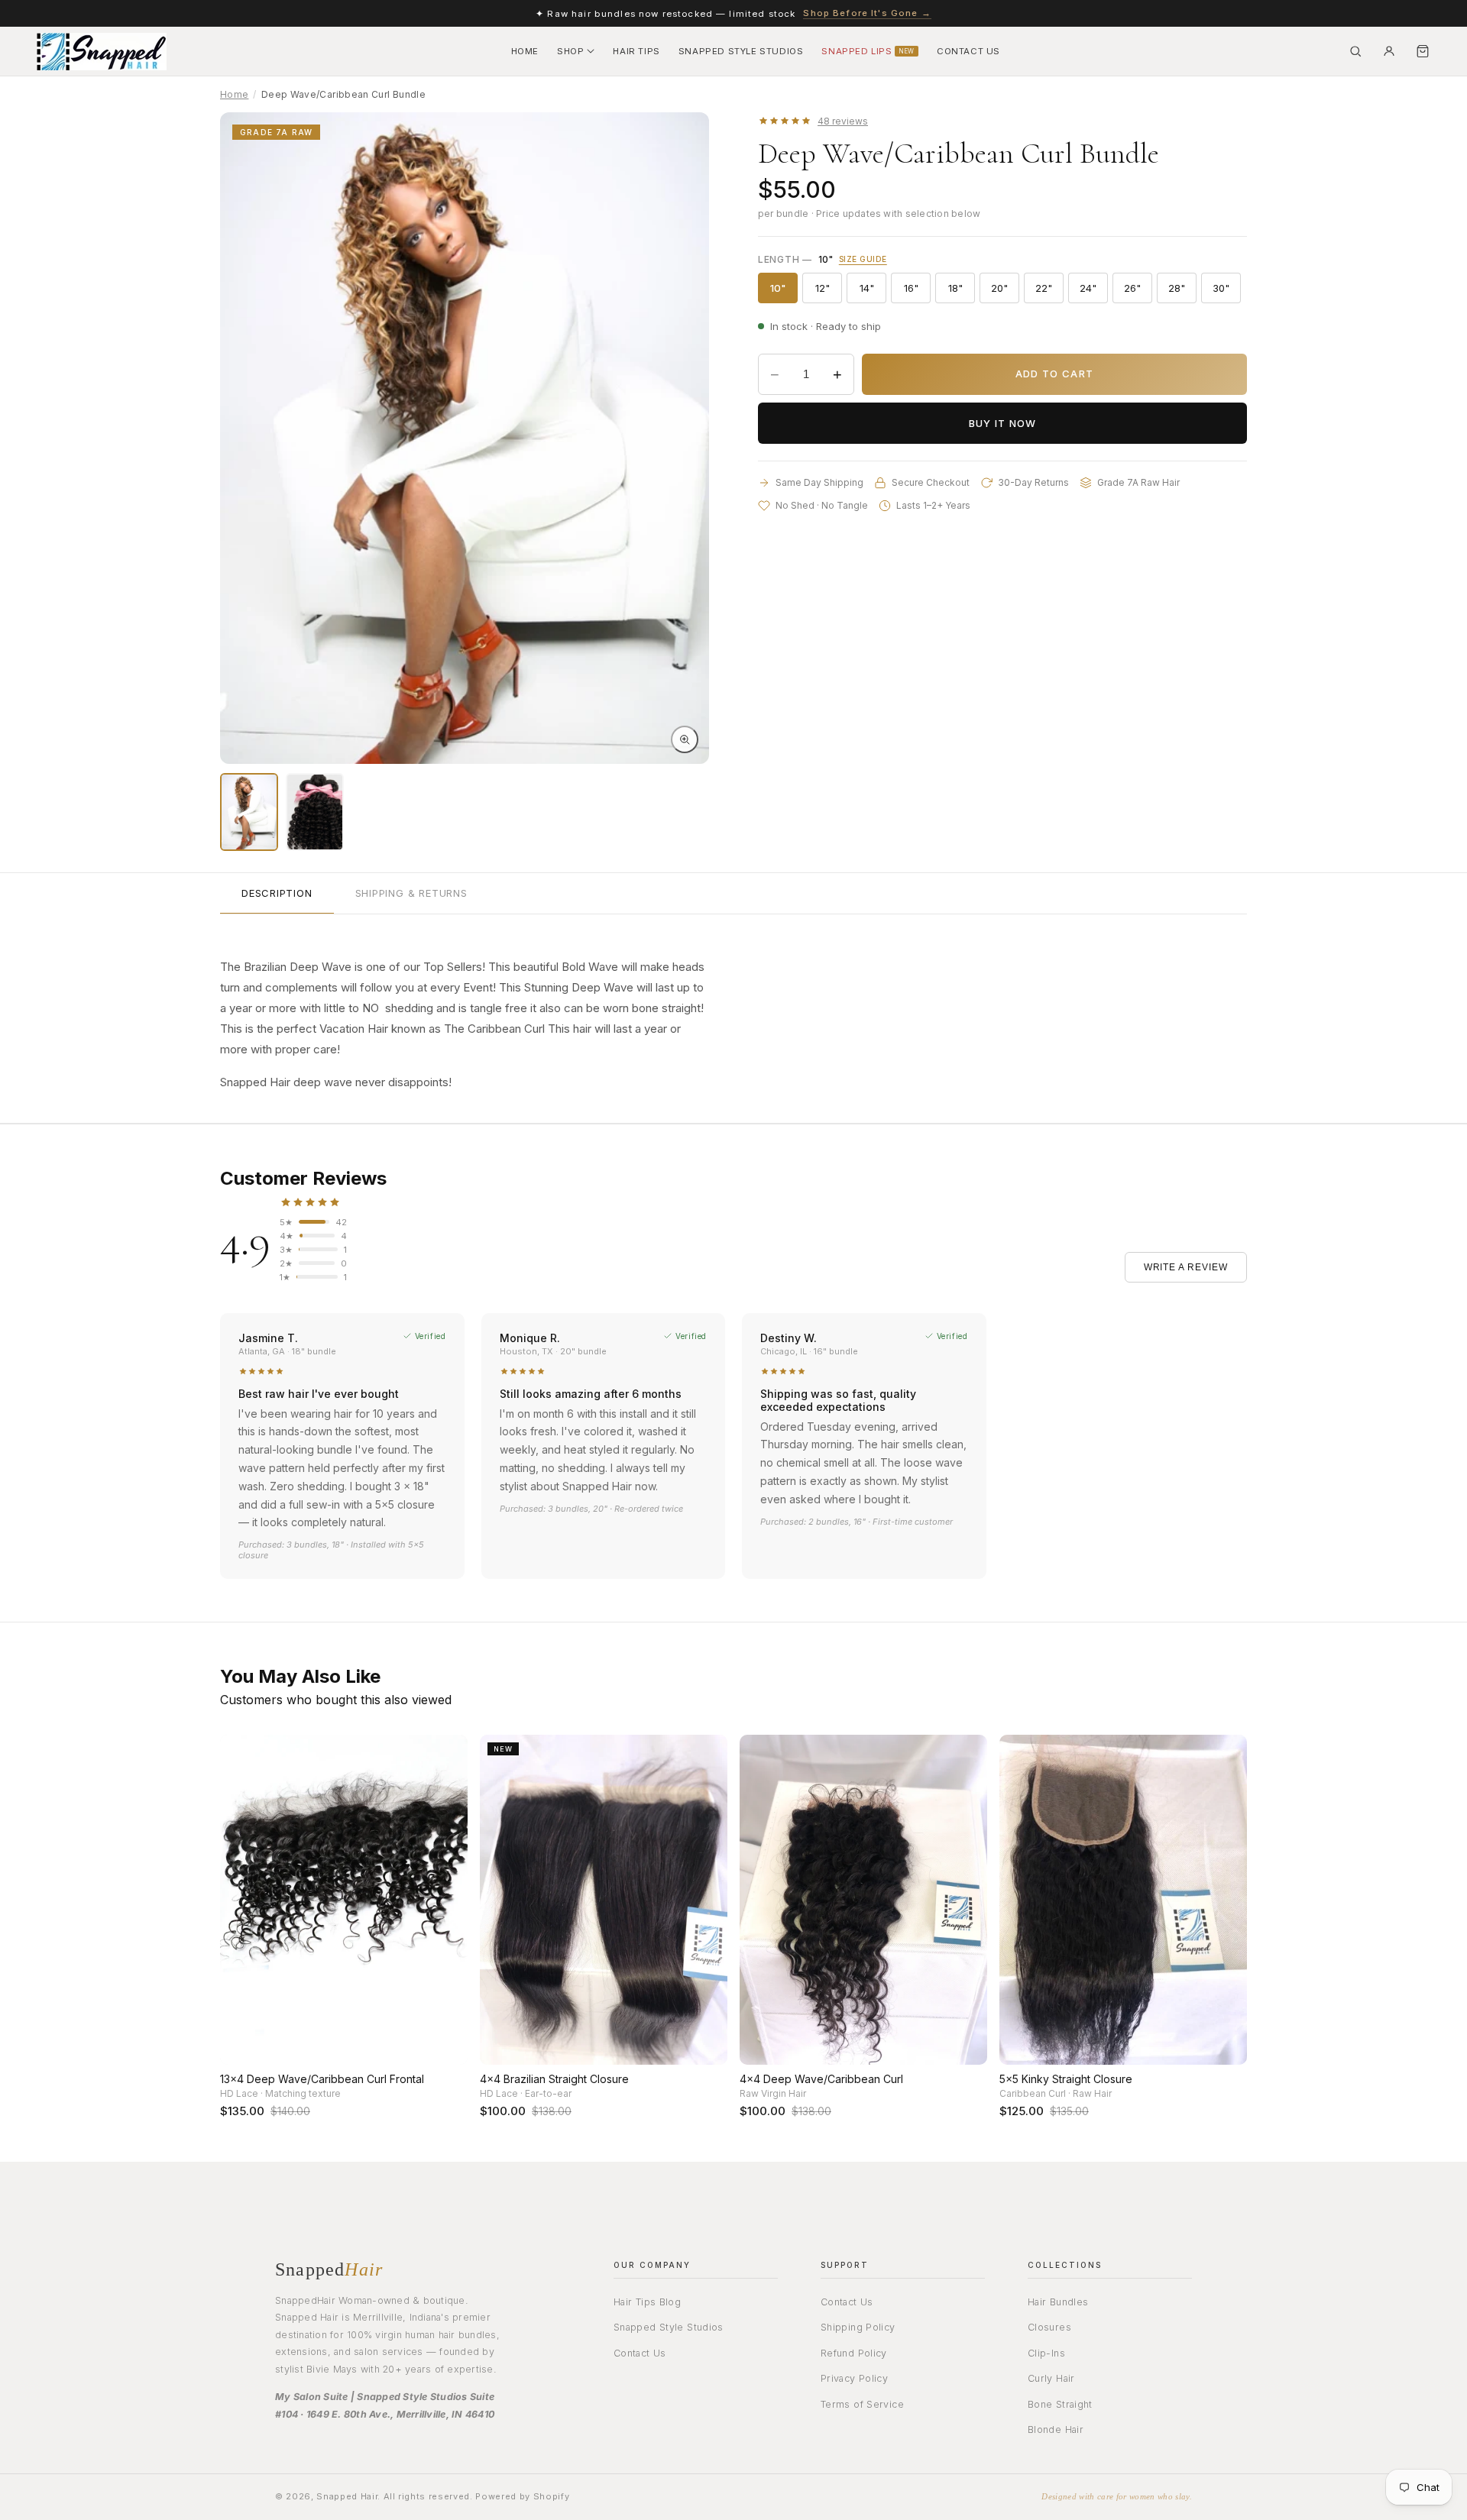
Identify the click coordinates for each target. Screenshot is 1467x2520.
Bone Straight (1060, 2404)
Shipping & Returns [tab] (411, 893)
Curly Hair (1051, 2379)
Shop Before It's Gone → (867, 13)
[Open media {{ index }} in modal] (685, 739)
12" (829, 291)
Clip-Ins (1046, 2353)
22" (1049, 291)
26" (1138, 291)
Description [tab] (277, 893)
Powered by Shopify (522, 2497)
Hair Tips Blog (647, 2302)
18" (962, 291)
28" (1182, 291)
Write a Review (1186, 1267)
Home (234, 94)
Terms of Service (862, 2404)
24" (1094, 291)
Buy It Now (1003, 423)
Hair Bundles (1058, 2302)
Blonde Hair (1056, 2430)
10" (784, 291)
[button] (576, 52)
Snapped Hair (347, 2497)
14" (873, 291)
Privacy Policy (854, 2379)
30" (1227, 291)
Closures (1049, 2328)
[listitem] (249, 812)
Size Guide (863, 259)
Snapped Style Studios (669, 2328)
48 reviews (843, 121)
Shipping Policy (858, 2328)
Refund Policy (854, 2353)
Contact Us (640, 2353)
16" (917, 291)
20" (1005, 291)
